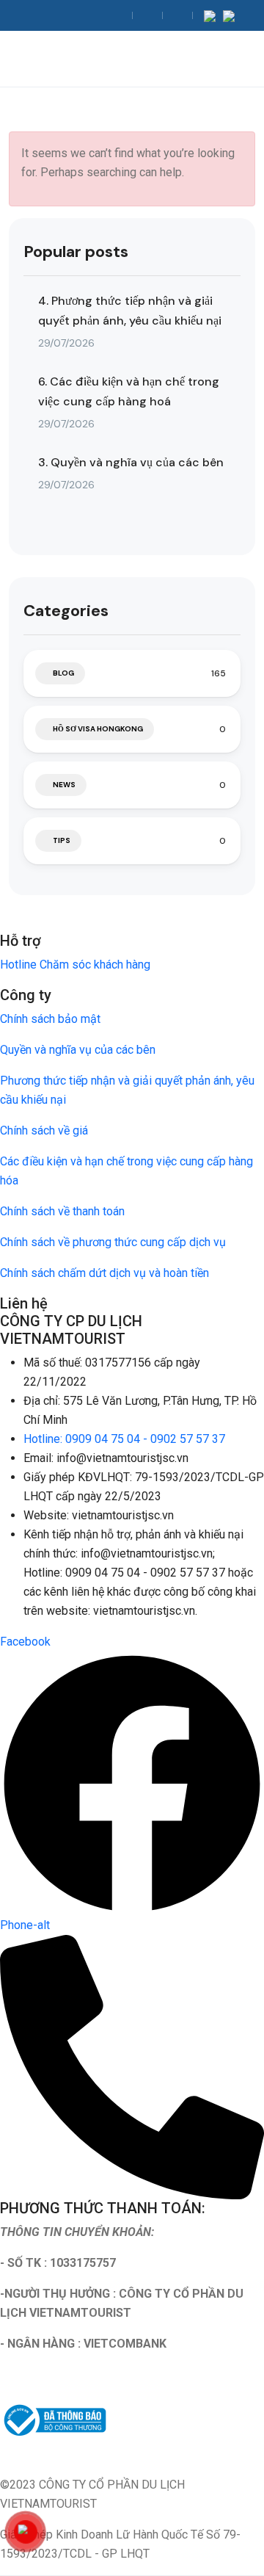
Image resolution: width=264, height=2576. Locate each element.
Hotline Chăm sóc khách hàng (75, 965)
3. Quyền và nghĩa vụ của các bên (131, 462)
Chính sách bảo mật (50, 1019)
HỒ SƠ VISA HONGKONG (98, 729)
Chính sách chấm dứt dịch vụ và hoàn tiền (104, 1273)
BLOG (63, 673)
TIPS (62, 840)
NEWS (64, 785)
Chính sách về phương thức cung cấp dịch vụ (113, 1242)
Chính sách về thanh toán (62, 1211)
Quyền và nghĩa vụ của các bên (78, 1050)
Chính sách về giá (44, 1130)
